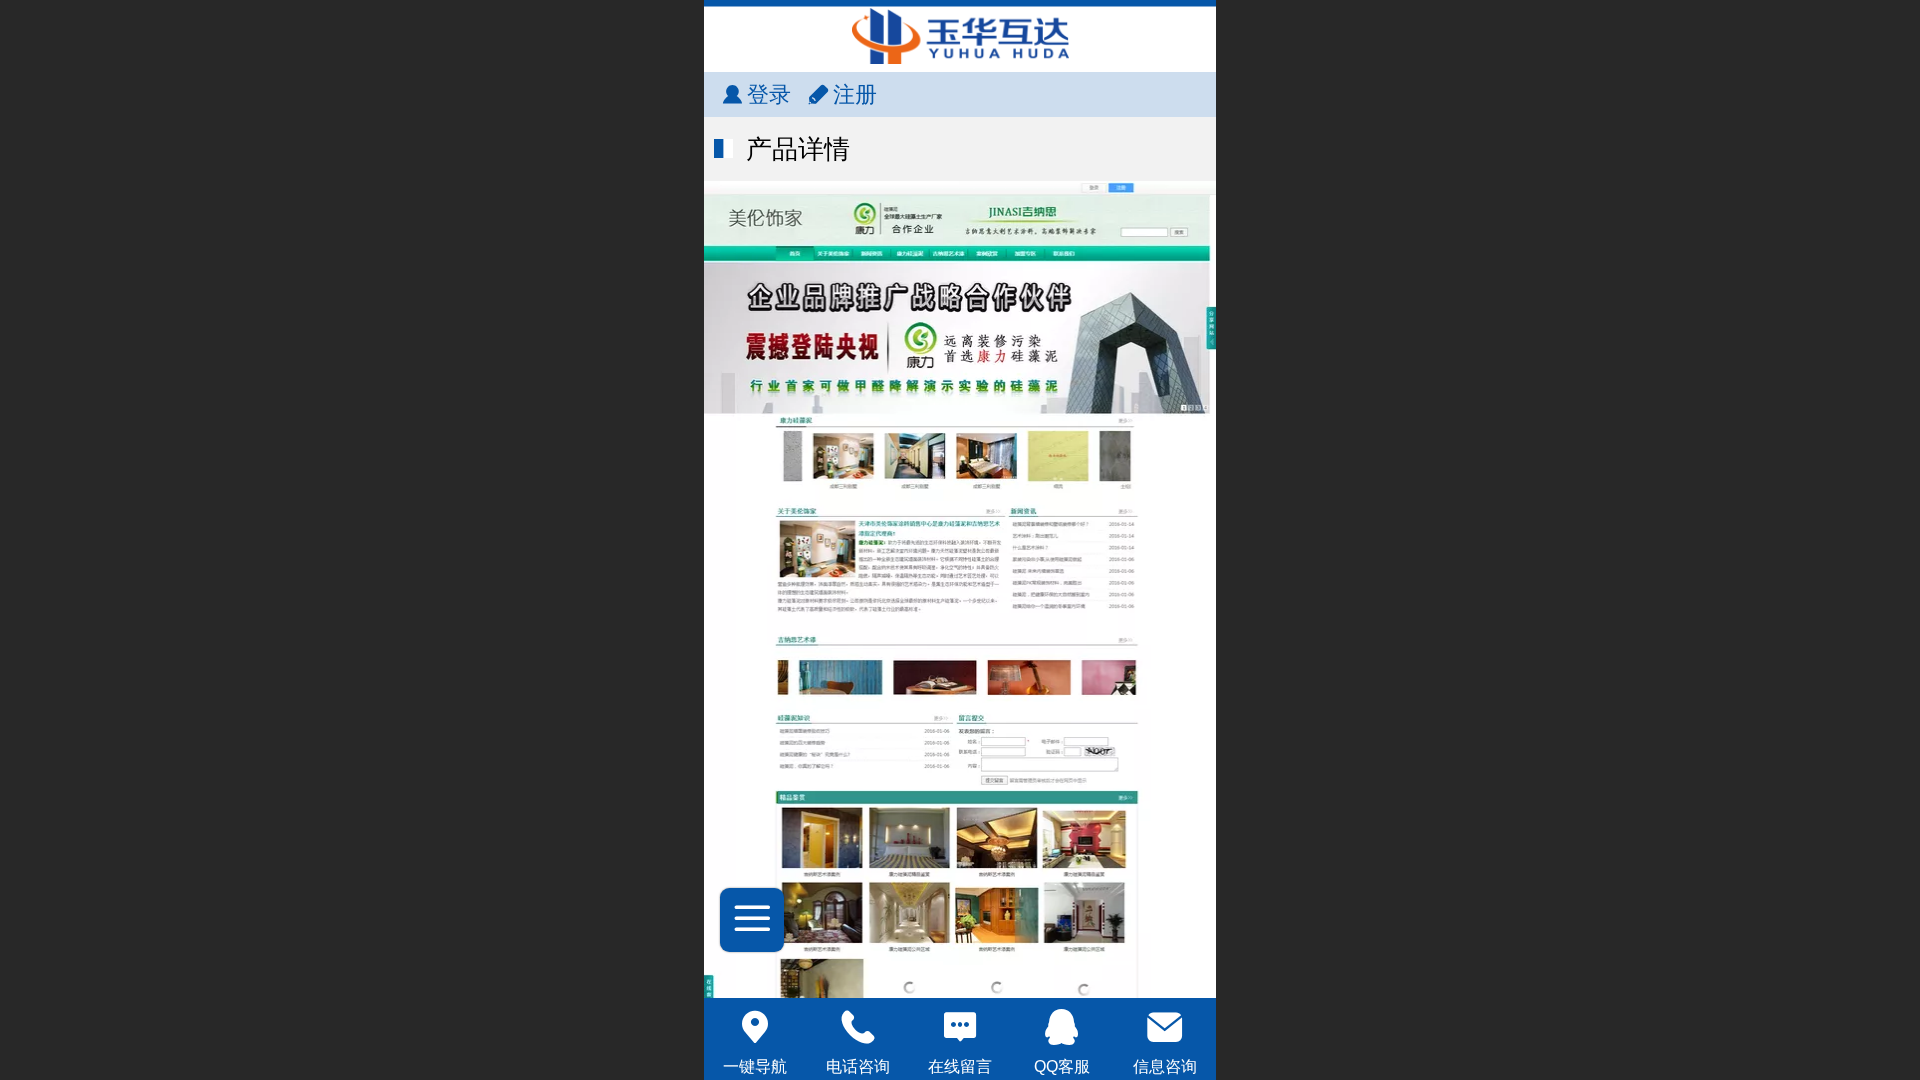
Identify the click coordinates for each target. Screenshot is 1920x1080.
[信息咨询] (1165, 1027)
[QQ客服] (1062, 1027)
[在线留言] (960, 1027)
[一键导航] (755, 1027)
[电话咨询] (857, 1027)
